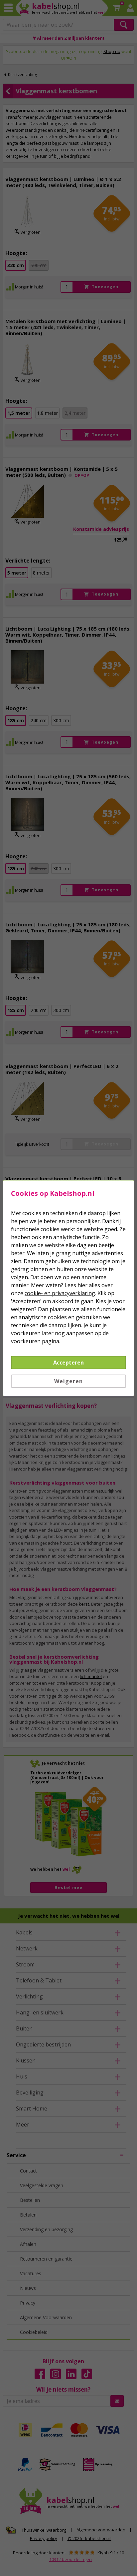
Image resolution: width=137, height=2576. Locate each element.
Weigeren (68, 1381)
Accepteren (68, 1363)
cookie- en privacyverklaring (60, 1293)
